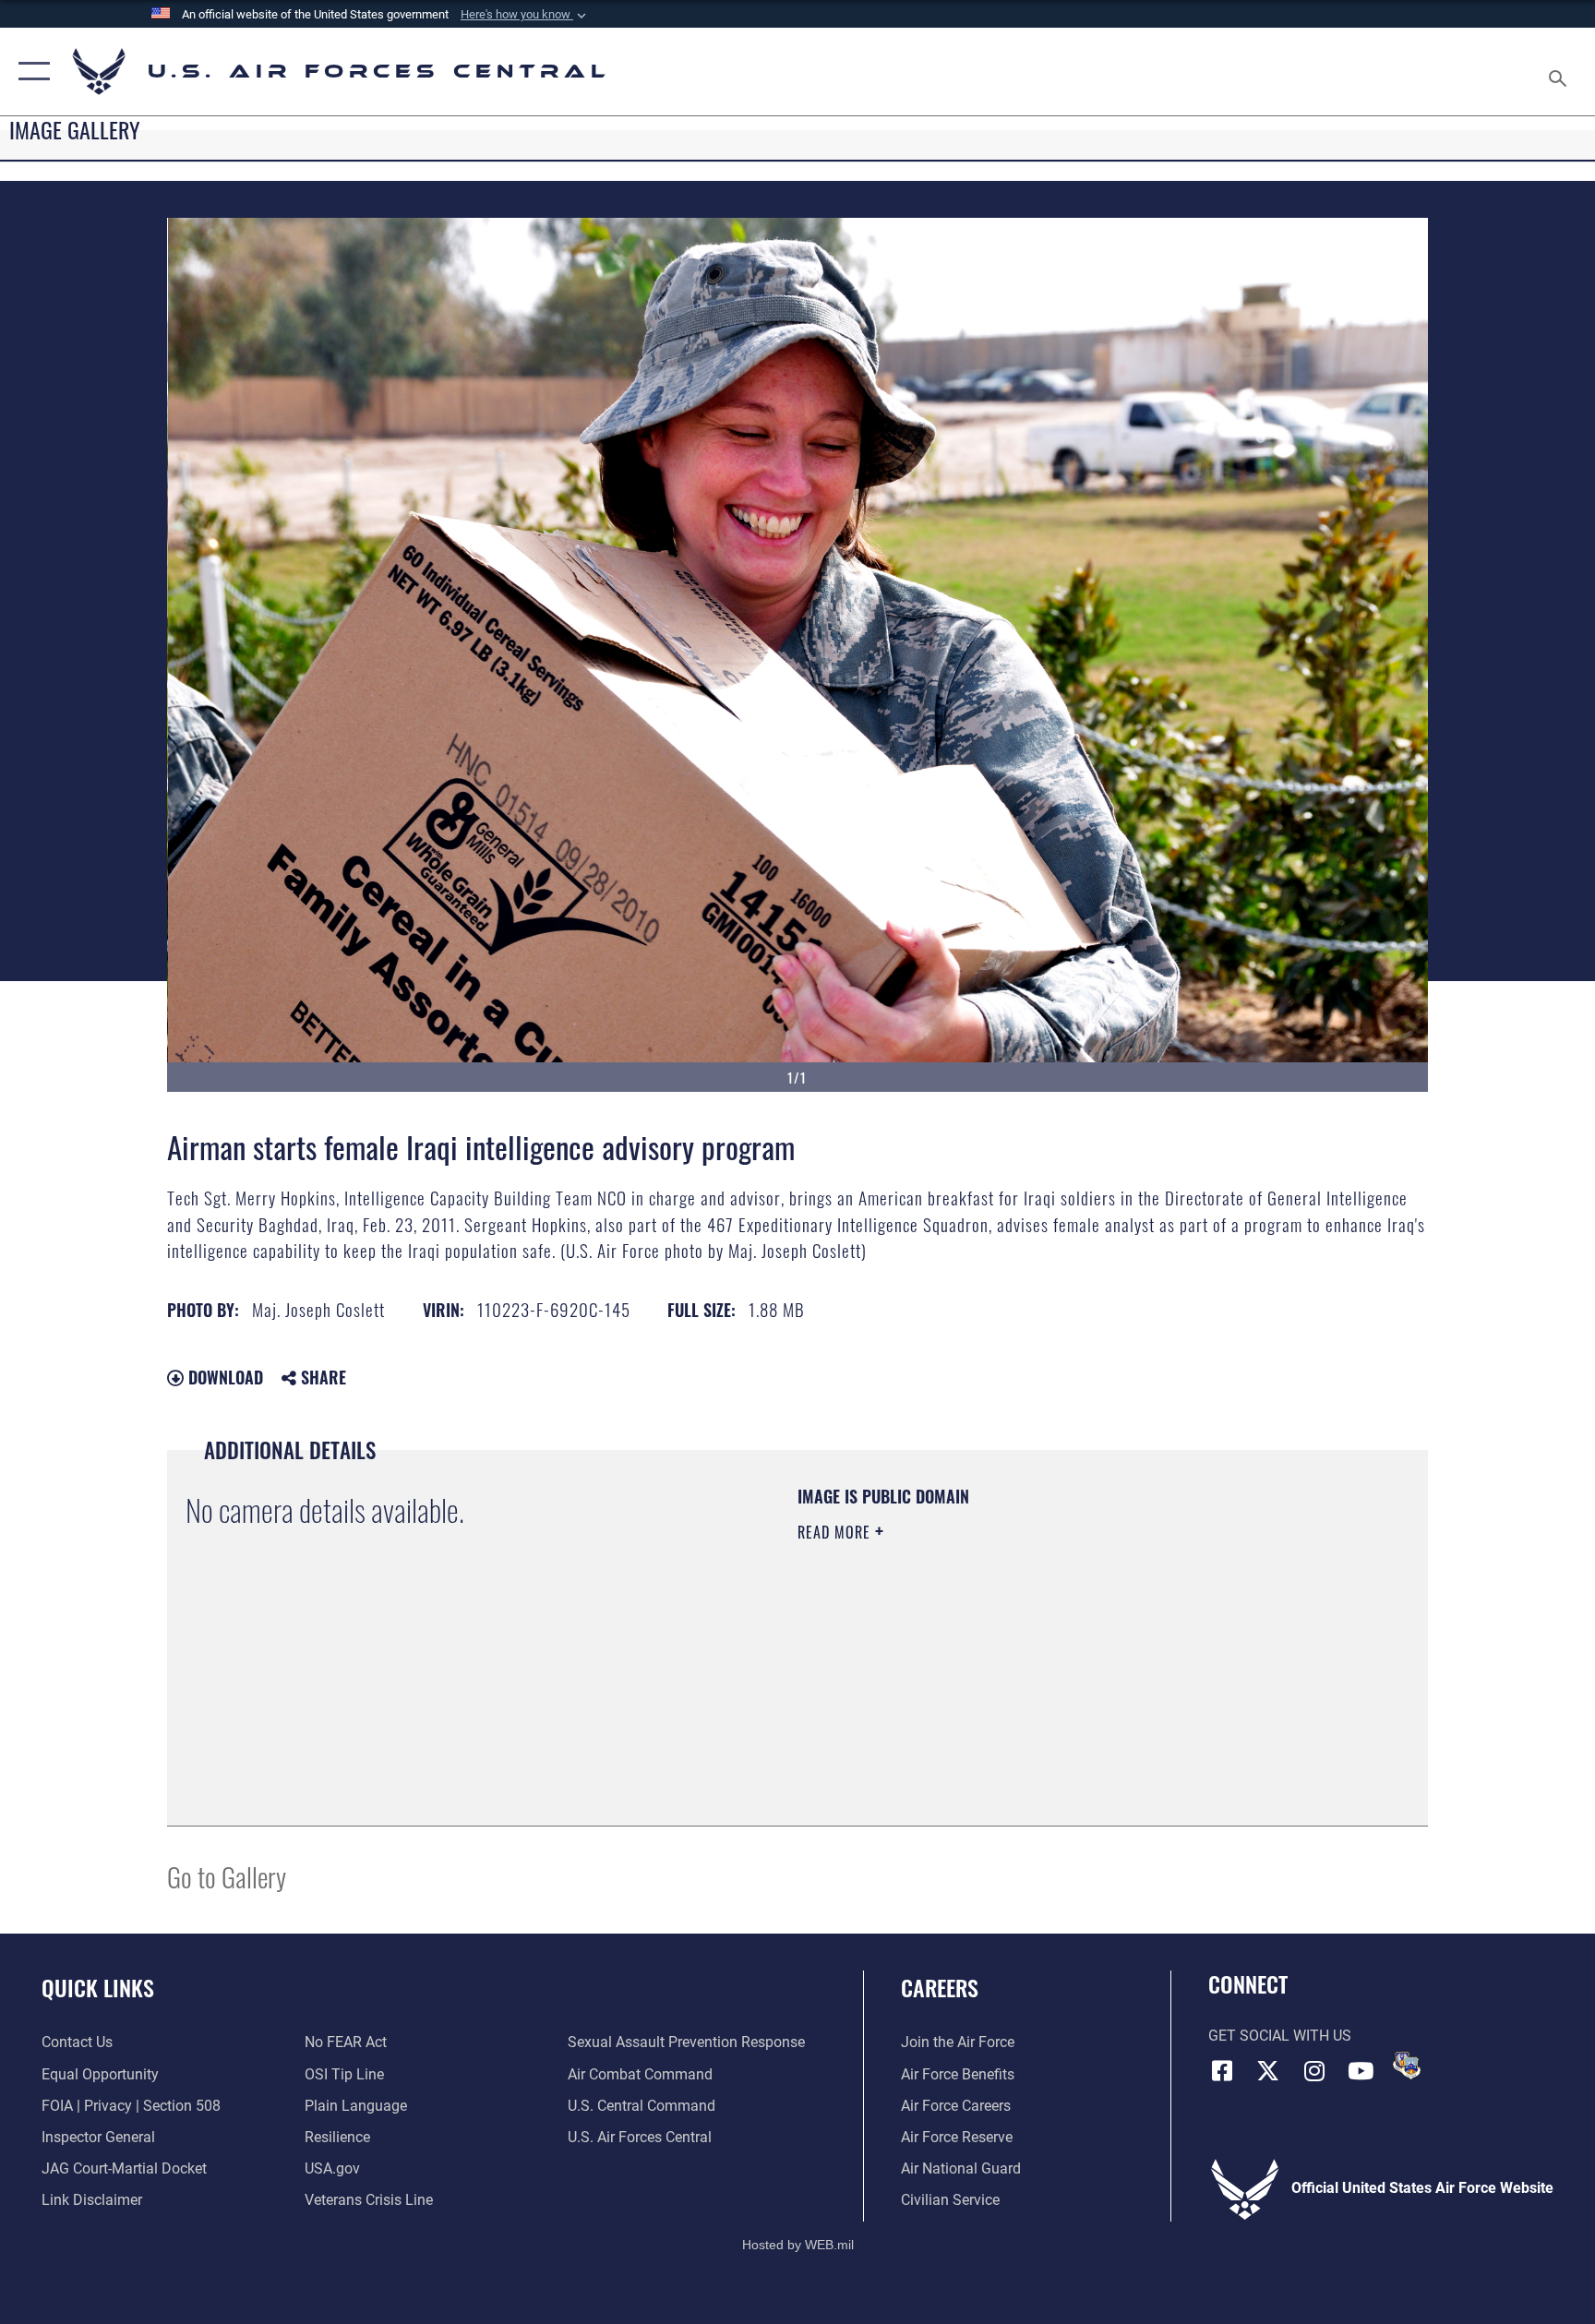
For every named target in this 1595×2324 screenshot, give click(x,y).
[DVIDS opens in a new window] (1407, 2066)
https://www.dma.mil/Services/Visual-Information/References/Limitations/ (1014, 1649)
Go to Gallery (227, 1876)
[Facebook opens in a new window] (1222, 2071)
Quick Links (98, 1987)
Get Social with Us (1280, 2036)
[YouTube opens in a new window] (1361, 2071)
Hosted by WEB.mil (798, 2245)
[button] (525, 15)
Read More (836, 1532)
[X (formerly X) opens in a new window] (1268, 2071)
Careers (940, 1987)
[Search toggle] (1560, 72)
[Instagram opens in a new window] (1314, 2071)
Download (223, 1377)
